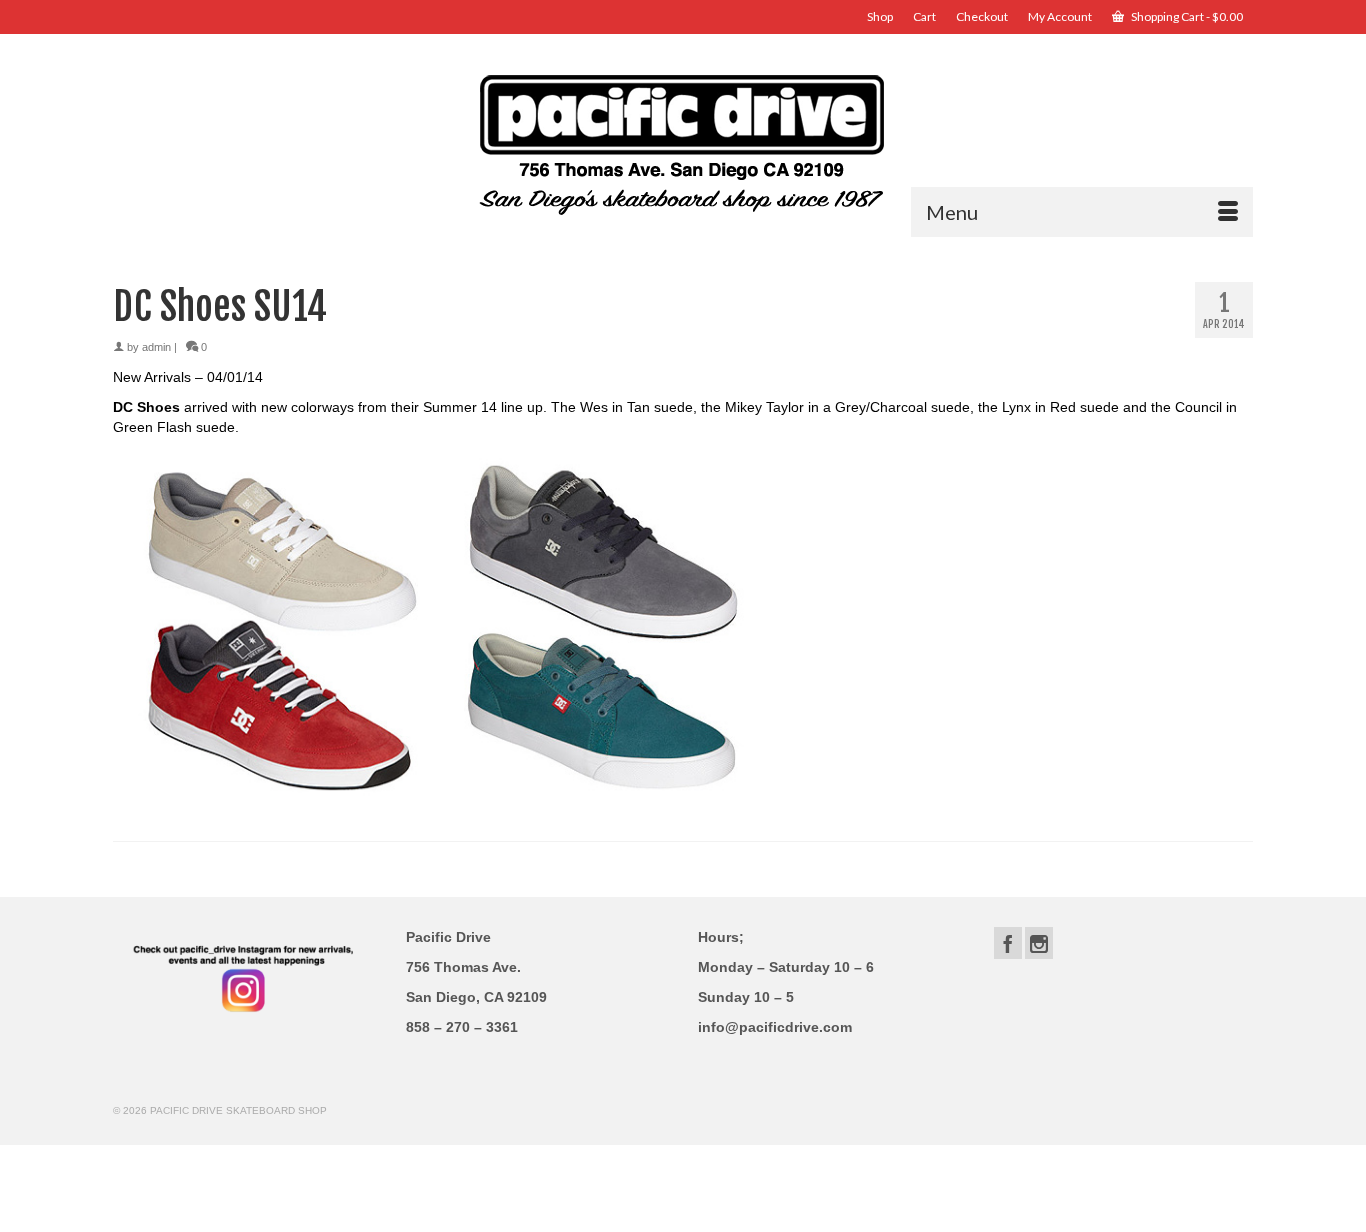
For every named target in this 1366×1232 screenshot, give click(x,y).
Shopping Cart (1186, 16)
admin (156, 347)
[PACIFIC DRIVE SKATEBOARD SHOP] (683, 142)
